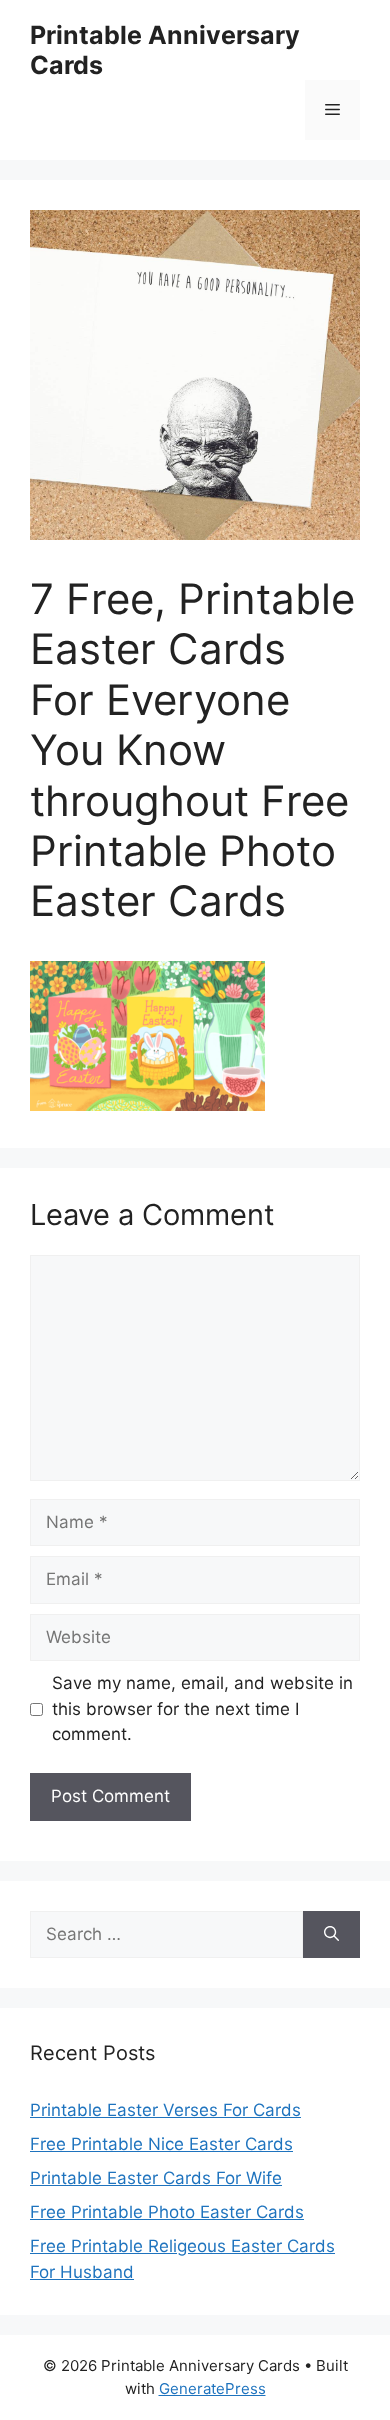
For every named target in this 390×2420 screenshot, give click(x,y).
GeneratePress (212, 2388)
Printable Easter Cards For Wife (156, 2178)
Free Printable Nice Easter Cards (161, 2144)
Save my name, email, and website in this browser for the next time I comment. (202, 1708)
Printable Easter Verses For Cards (165, 2110)
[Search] (331, 1935)
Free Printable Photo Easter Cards (167, 2212)
